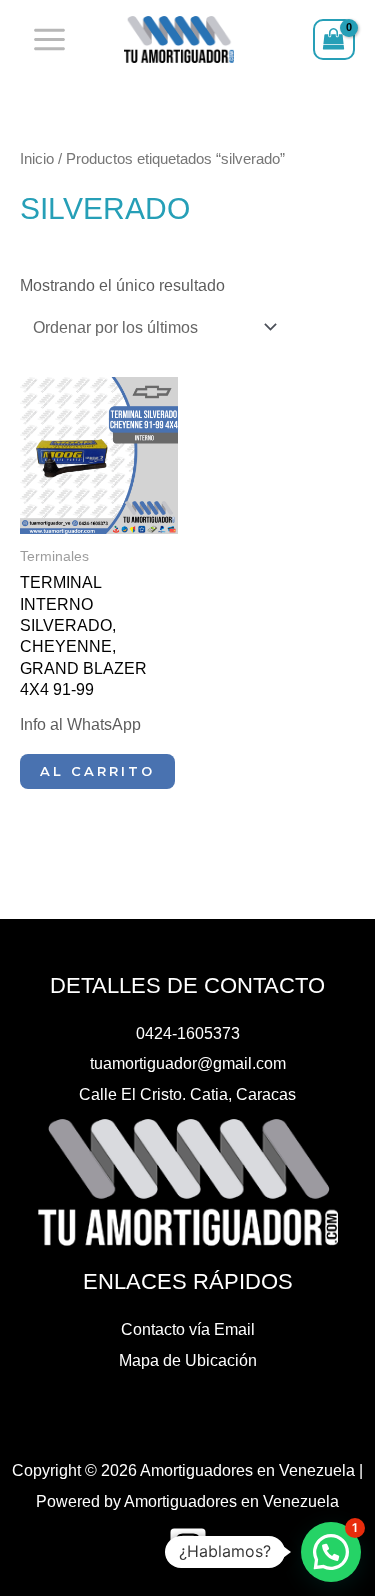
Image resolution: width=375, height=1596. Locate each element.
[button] (331, 1552)
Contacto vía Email (188, 1329)
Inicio (37, 158)
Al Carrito (97, 771)
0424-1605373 (188, 1033)
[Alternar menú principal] (50, 40)
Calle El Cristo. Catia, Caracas (187, 1094)
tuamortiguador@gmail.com (188, 1063)
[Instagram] (188, 1546)
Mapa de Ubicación (188, 1360)
